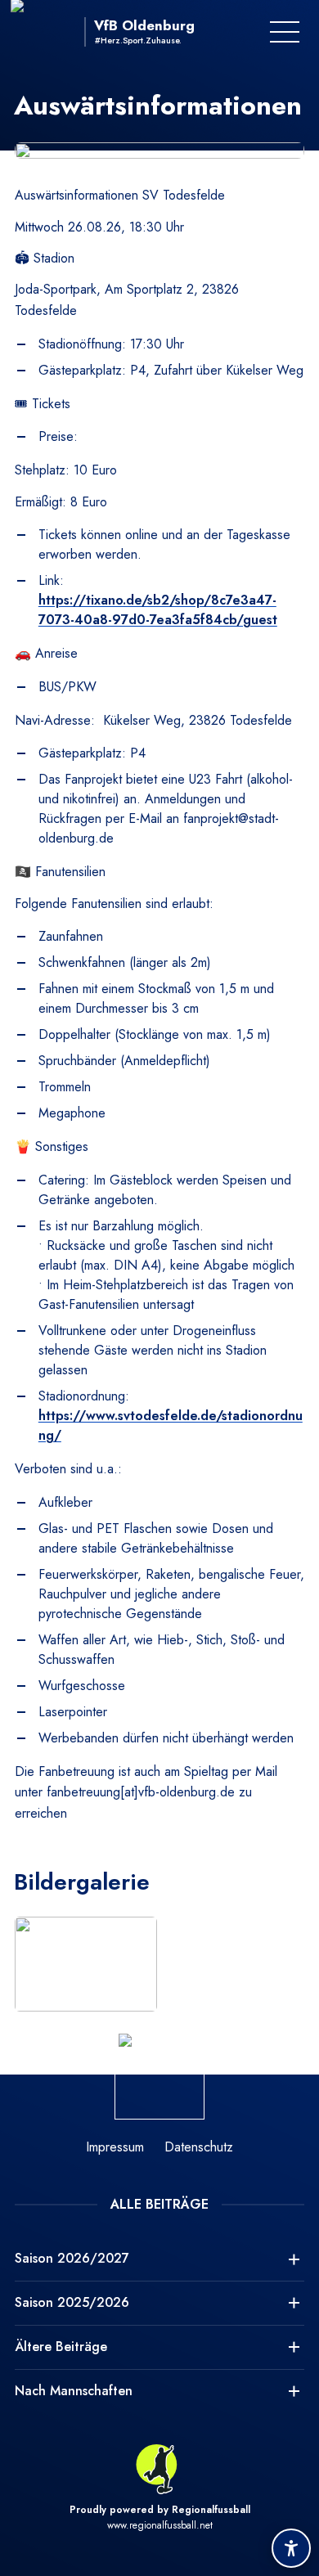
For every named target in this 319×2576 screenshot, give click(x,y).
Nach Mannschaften (74, 2391)
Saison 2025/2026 (72, 2302)
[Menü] (285, 32)
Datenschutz (199, 2147)
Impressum (115, 2147)
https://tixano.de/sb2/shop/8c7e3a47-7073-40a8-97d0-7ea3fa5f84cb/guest (158, 610)
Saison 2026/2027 (72, 2258)
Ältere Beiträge (61, 2347)
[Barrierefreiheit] (291, 2548)
